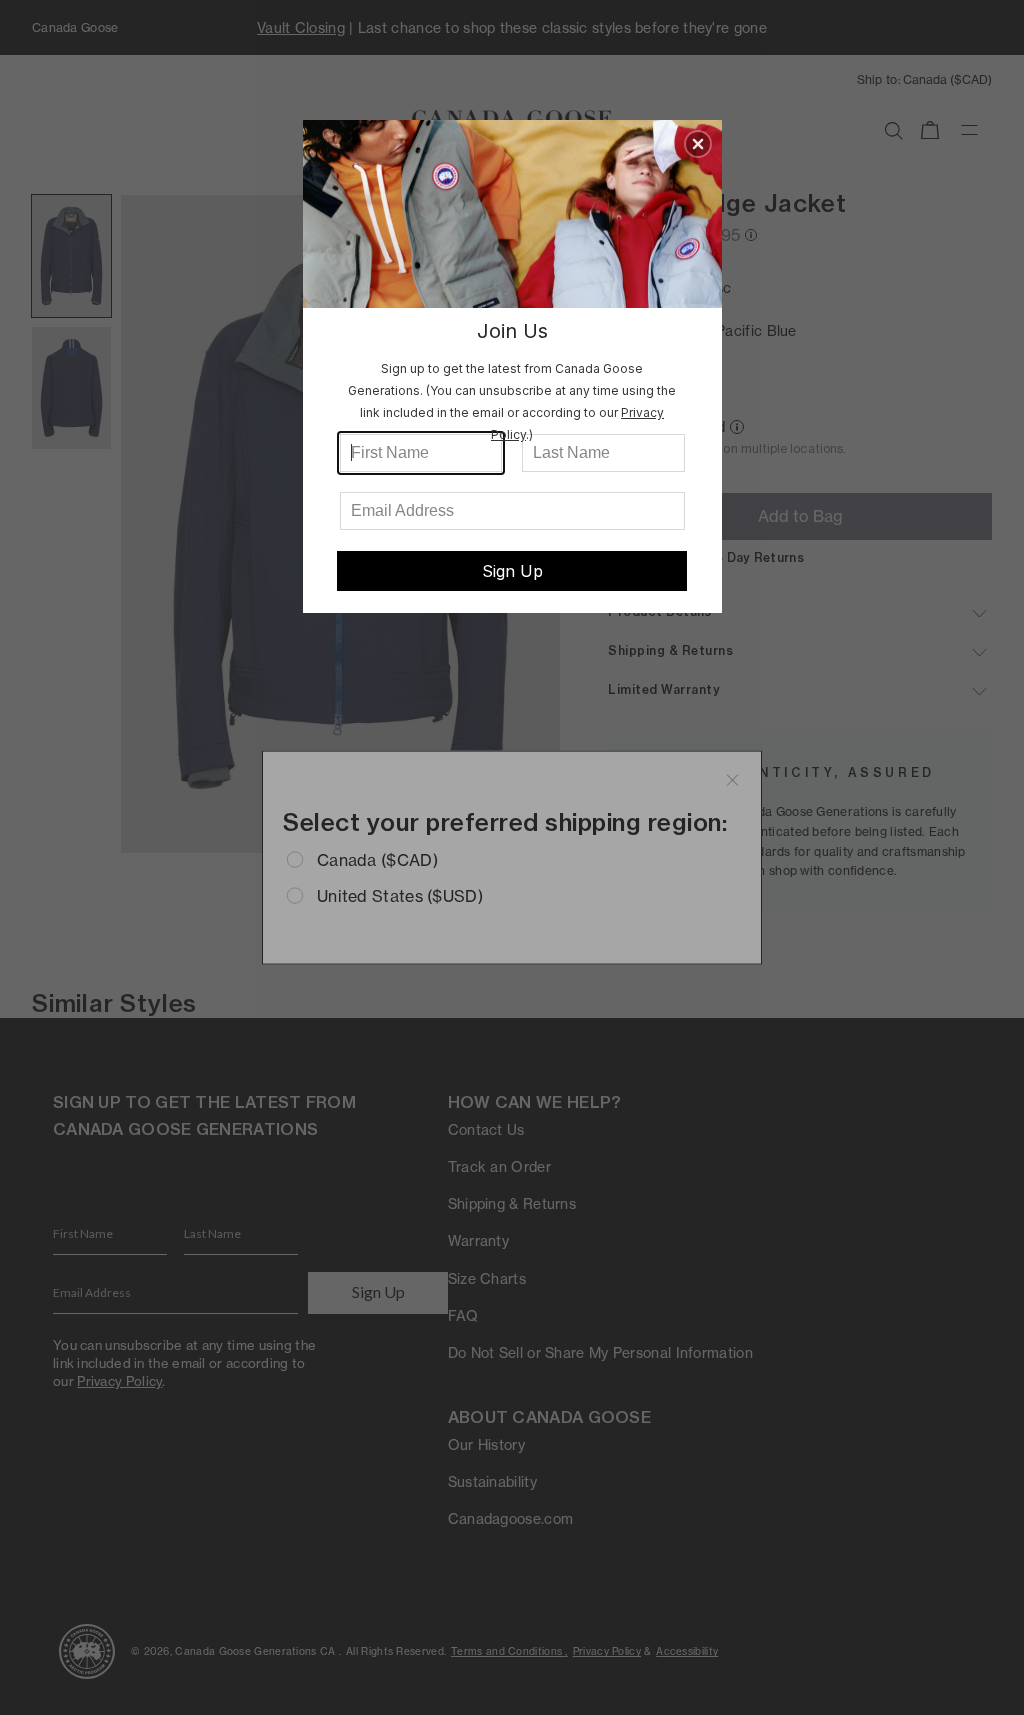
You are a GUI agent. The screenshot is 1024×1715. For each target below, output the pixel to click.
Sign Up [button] (512, 571)
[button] (698, 144)
